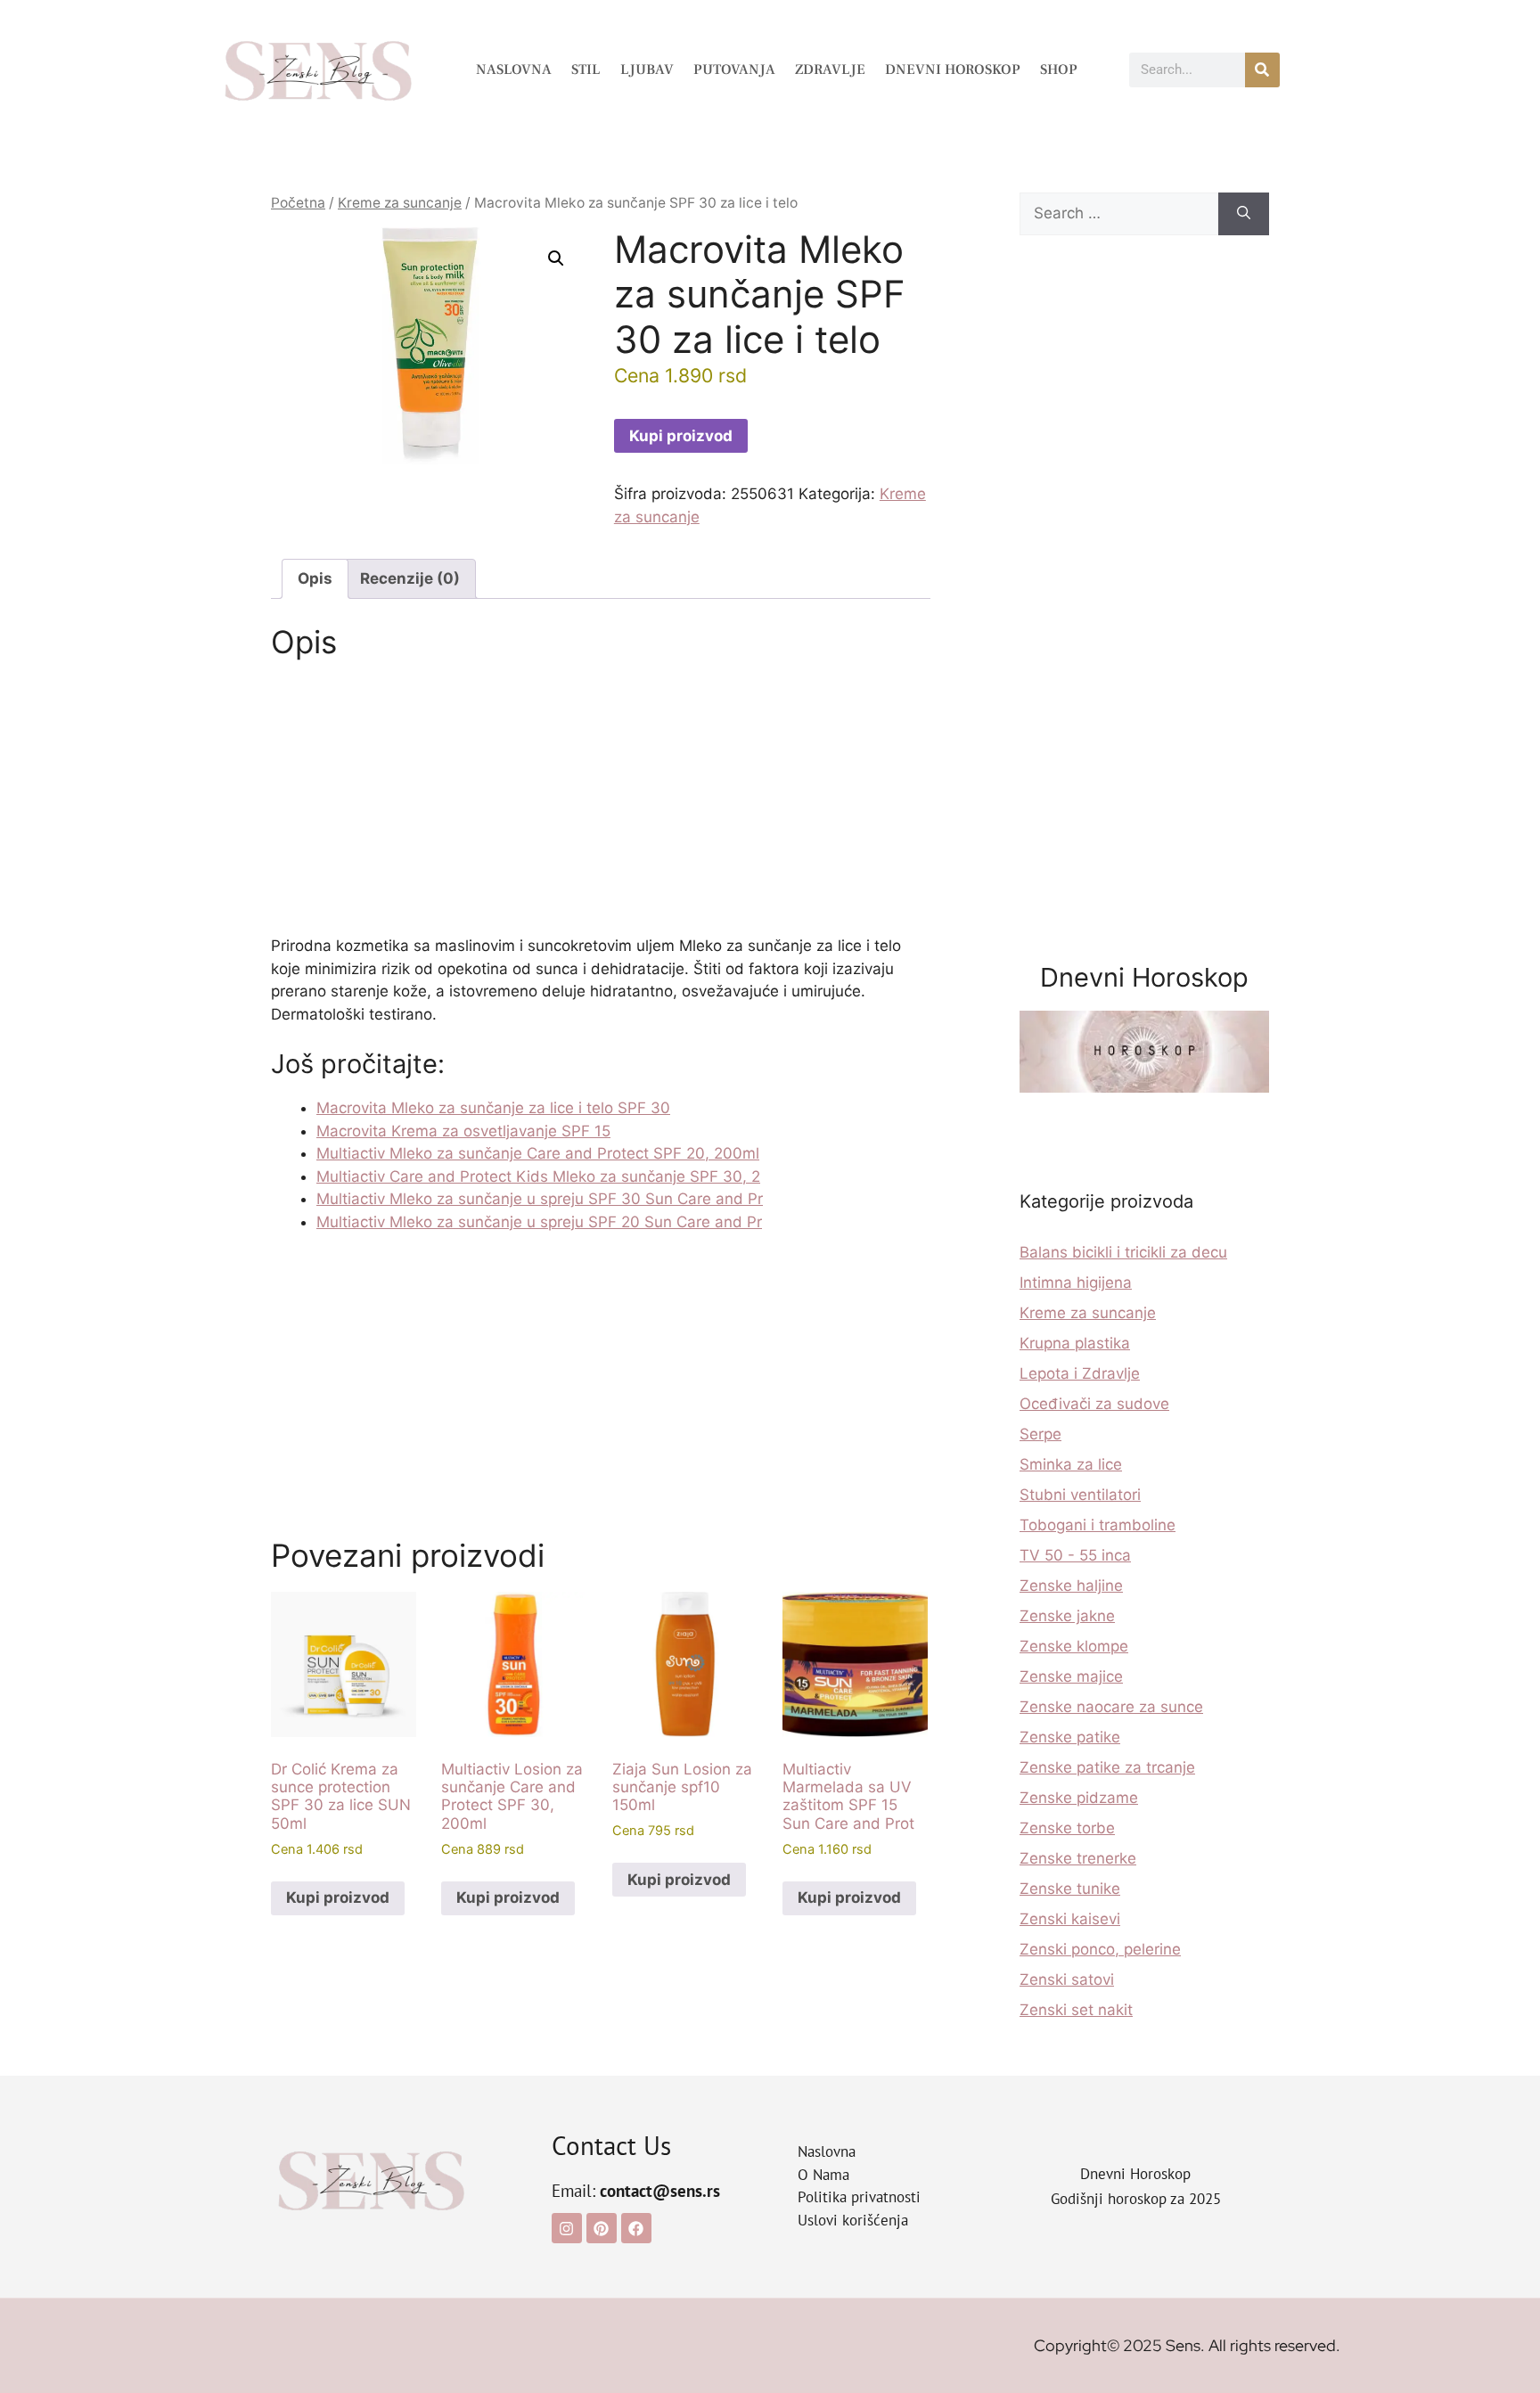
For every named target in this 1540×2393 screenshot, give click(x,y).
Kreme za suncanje (400, 203)
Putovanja (734, 70)
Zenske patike (1070, 1737)
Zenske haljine (1071, 1586)
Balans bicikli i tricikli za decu (1123, 1252)
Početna (298, 203)
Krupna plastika (1075, 1343)
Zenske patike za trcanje (1107, 1767)
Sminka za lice (1071, 1464)
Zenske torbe (1067, 1828)
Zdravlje (830, 70)
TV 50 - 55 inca (1075, 1555)
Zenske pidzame (1079, 1798)
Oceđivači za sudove (1094, 1404)
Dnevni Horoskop (953, 70)
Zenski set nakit (1076, 2010)
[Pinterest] (602, 2228)
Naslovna (514, 70)
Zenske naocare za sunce (1111, 1707)
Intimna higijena (1076, 1283)
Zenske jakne (1067, 1616)
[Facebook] (636, 2228)
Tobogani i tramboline (1098, 1525)
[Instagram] (567, 2228)
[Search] (1244, 214)
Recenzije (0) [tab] (410, 578)
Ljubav (647, 70)
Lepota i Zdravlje (1080, 1373)
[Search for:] (1119, 214)
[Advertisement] (601, 803)
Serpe (1040, 1434)
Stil (586, 70)
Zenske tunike (1070, 1889)
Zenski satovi (1067, 1979)
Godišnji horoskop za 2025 (1136, 2199)
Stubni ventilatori (1080, 1495)
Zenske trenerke (1078, 1858)
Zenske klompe (1074, 1646)
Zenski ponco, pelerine (1100, 1949)
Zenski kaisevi (1070, 1919)
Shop (1059, 70)
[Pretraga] (1262, 70)
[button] (556, 258)
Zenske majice (1071, 1676)
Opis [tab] (315, 578)
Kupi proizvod (681, 436)
